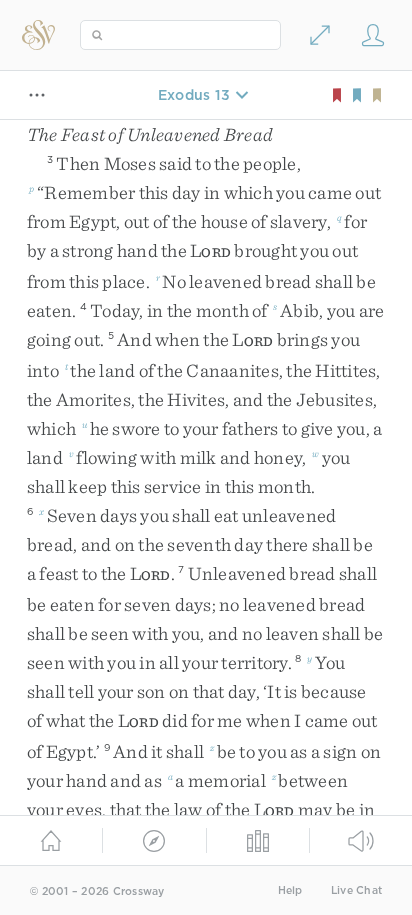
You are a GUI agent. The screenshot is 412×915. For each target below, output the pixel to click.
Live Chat (356, 890)
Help (290, 890)
